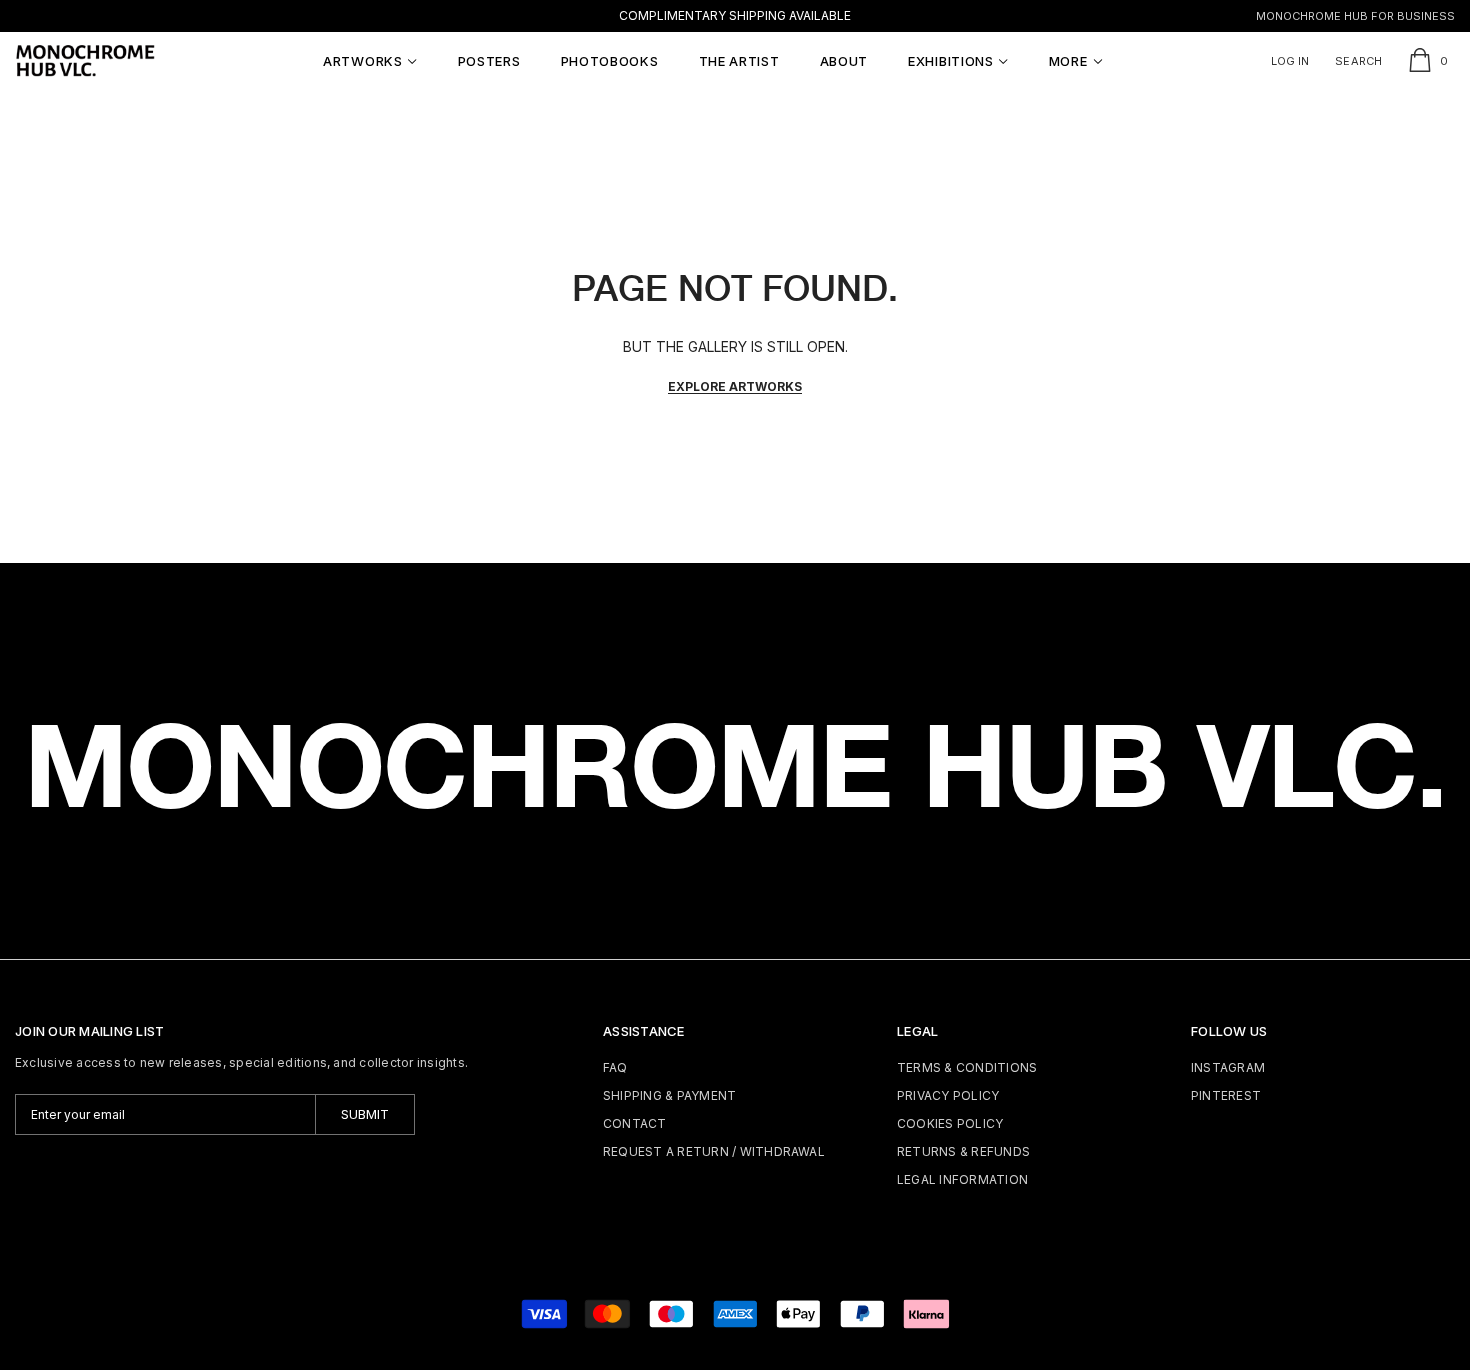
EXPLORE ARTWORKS (735, 386)
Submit (365, 1114)
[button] (370, 61)
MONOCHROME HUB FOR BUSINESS (1355, 16)
